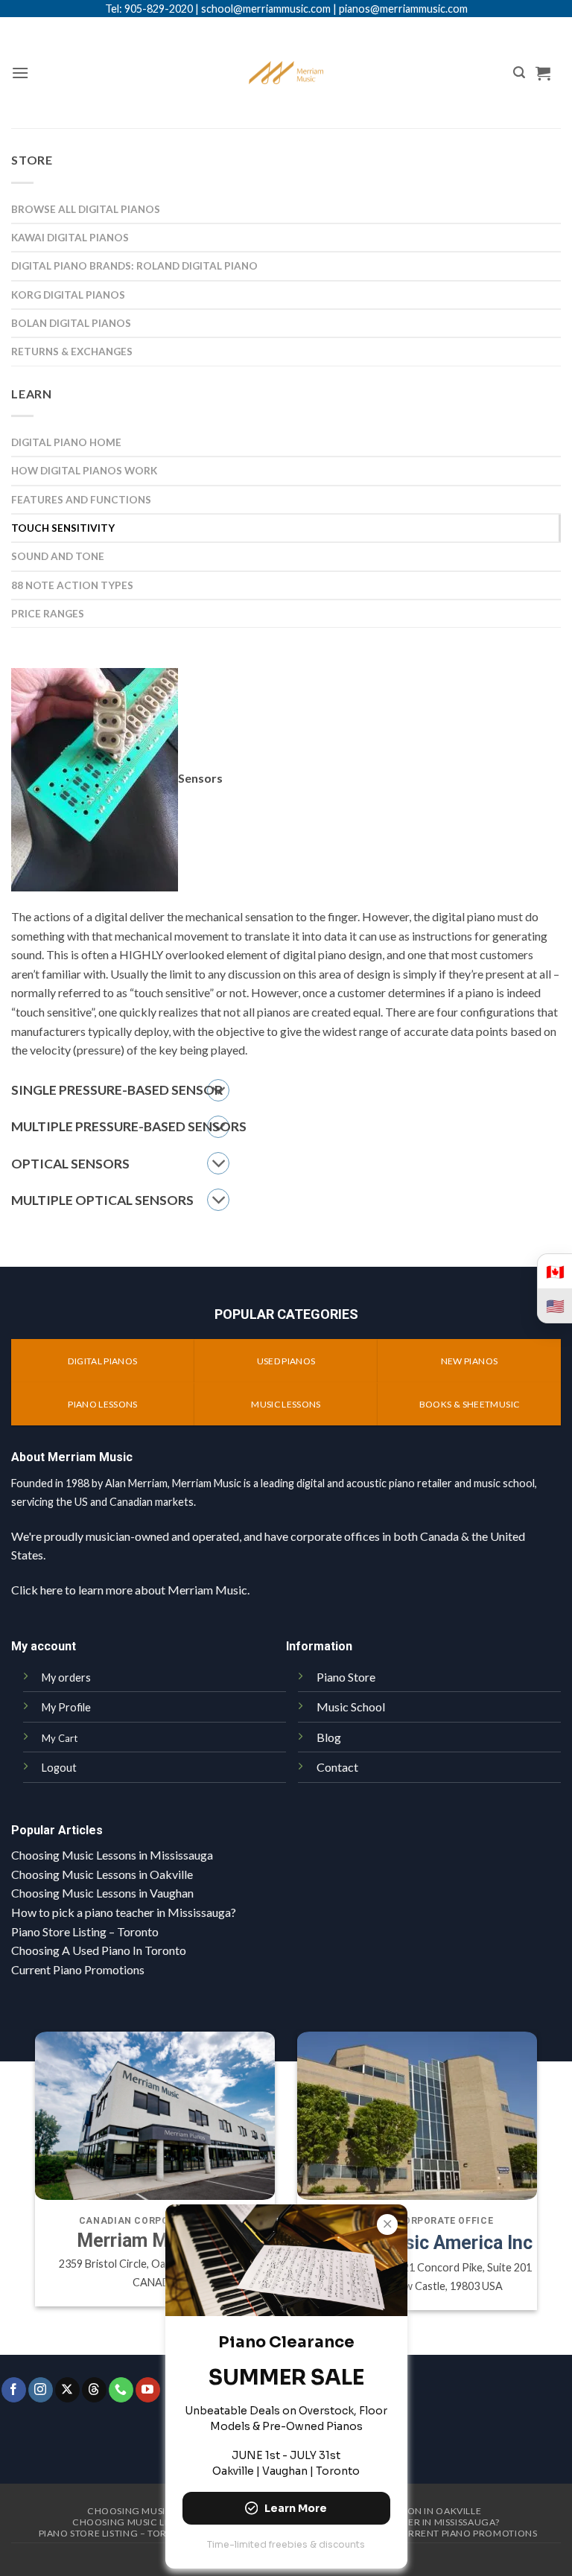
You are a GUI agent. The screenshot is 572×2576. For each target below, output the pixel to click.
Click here (37, 1590)
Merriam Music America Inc (417, 2243)
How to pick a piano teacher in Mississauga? (124, 1912)
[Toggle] (218, 1163)
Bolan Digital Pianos (71, 323)
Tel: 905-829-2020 (149, 9)
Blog (329, 1737)
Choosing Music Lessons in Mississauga (112, 1855)
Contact (337, 1767)
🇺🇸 (555, 1306)
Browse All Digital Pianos (86, 209)
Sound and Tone (58, 556)
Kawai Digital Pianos (70, 238)
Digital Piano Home (66, 442)
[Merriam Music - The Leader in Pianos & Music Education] (286, 73)
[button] (20, 73)
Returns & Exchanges (72, 352)
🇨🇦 (555, 1271)
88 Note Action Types (72, 585)
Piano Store (346, 1677)
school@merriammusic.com (266, 9)
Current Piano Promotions (78, 1969)
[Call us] (121, 2390)
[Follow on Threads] (94, 2390)
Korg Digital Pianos (68, 295)
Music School (351, 1707)
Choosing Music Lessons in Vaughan (102, 1893)
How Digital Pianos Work (84, 471)
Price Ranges (48, 614)
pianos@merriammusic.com (403, 9)
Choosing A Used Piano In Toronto (99, 1950)
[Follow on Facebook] (14, 2390)
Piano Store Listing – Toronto (85, 1931)
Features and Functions (81, 500)
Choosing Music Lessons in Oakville (102, 1874)
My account (44, 1646)
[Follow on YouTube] (148, 2390)
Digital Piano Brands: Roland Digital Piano (134, 266)
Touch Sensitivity (63, 528)
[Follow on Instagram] (41, 2390)
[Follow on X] (67, 2390)
